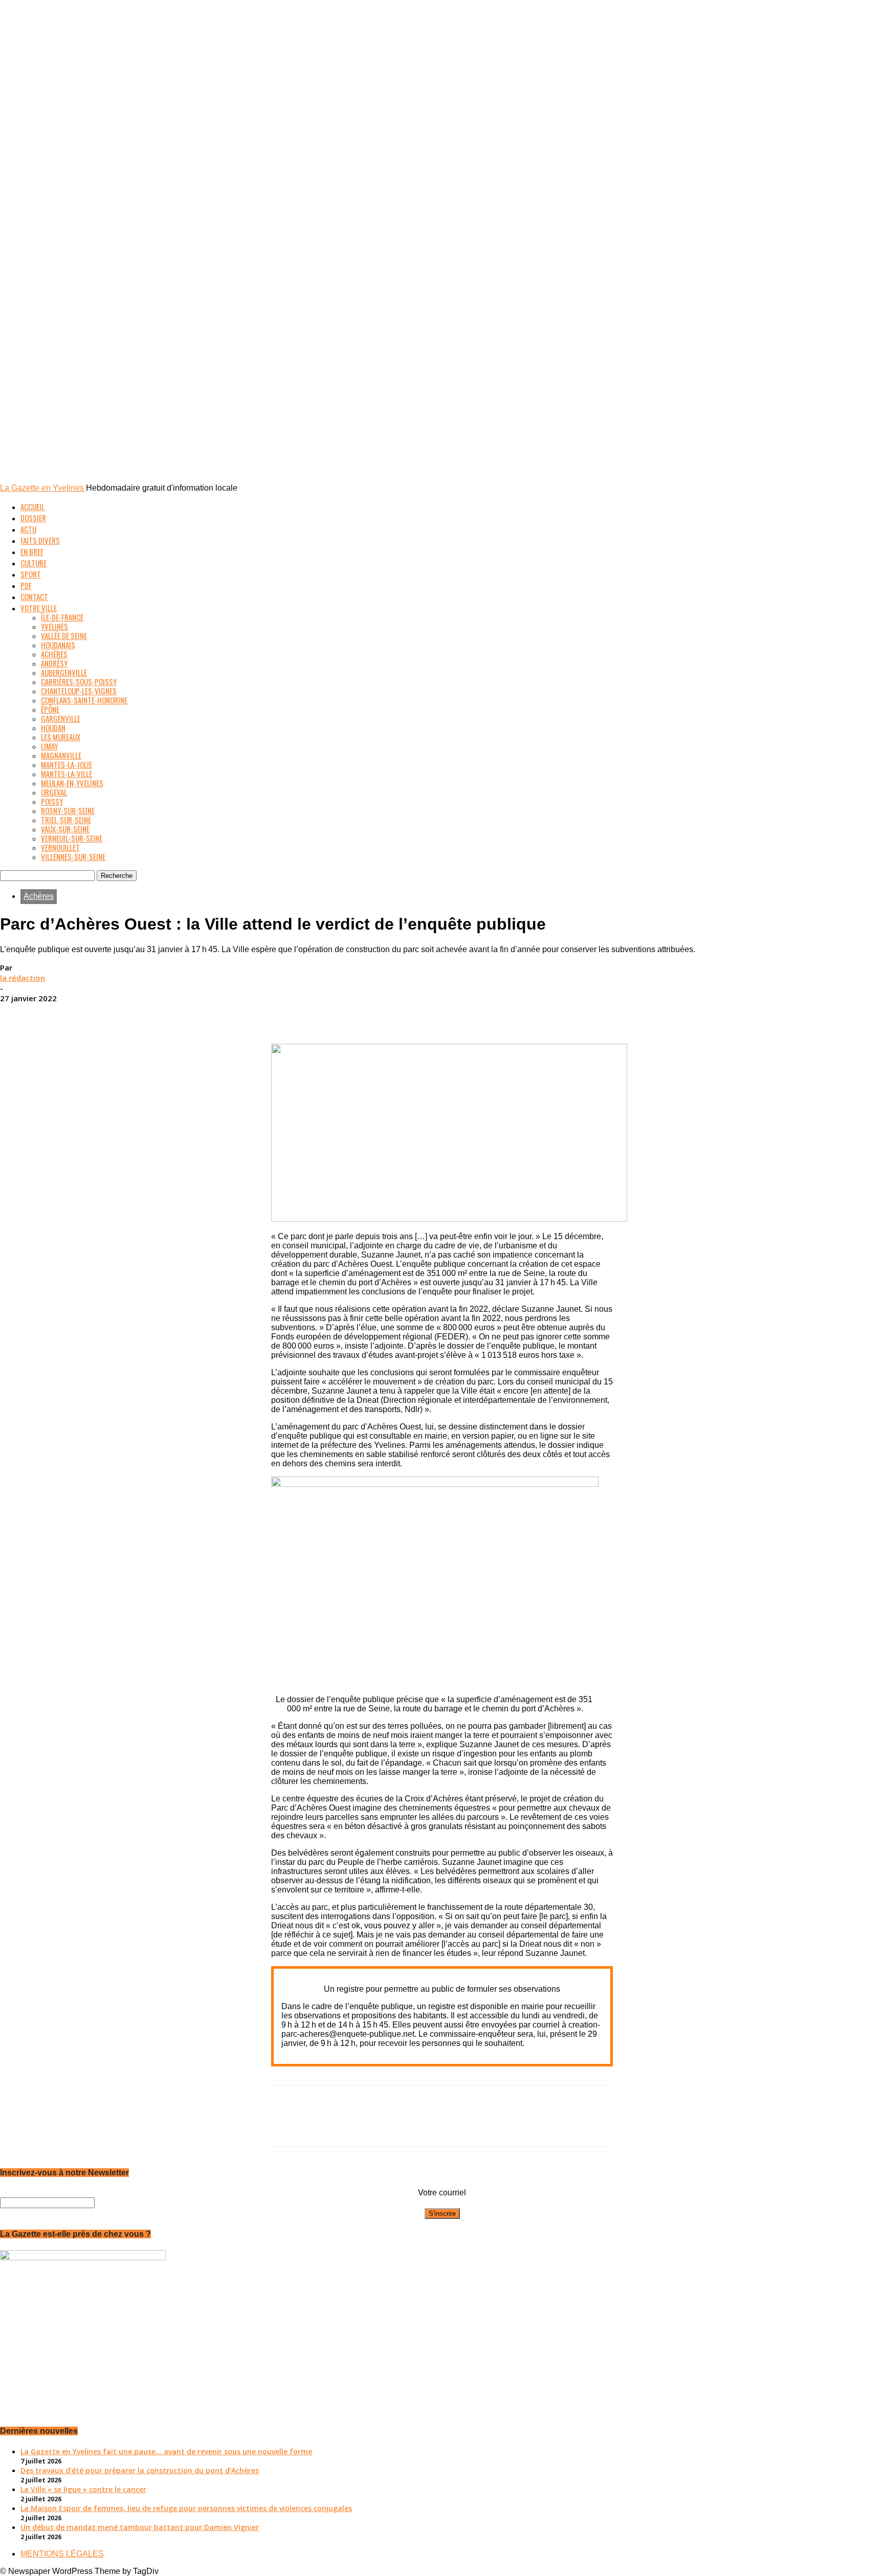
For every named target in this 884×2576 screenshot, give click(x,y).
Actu (28, 529)
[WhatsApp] (478, 1014)
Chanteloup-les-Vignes (79, 691)
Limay (49, 746)
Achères (54, 654)
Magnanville (61, 755)
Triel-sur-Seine (66, 820)
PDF (26, 585)
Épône (50, 709)
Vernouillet (60, 847)
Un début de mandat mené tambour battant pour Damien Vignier (140, 2527)
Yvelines (54, 626)
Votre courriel (442, 2193)
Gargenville (61, 718)
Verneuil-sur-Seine (72, 838)
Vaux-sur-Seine (65, 829)
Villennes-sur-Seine (73, 856)
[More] (516, 1014)
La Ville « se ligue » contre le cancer (83, 2489)
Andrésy (54, 663)
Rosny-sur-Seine (68, 810)
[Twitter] (405, 1014)
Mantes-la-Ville (67, 774)
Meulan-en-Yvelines (72, 783)
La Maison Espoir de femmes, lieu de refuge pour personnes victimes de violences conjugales (186, 2508)
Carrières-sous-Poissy (79, 681)
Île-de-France (62, 617)
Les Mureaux (61, 737)
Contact (34, 597)
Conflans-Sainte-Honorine (84, 700)
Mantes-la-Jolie (67, 764)
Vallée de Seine (64, 635)
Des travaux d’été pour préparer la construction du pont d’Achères (140, 2470)
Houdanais (58, 645)
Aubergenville (64, 672)
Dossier (33, 518)
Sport (31, 574)
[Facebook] (368, 1014)
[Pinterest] (441, 1014)
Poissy (52, 801)
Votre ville (39, 608)
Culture (34, 563)
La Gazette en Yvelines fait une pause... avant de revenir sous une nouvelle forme (166, 2451)
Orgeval (54, 792)
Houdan (53, 728)
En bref (32, 552)
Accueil (32, 507)
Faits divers (40, 540)
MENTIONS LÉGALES (62, 2554)
